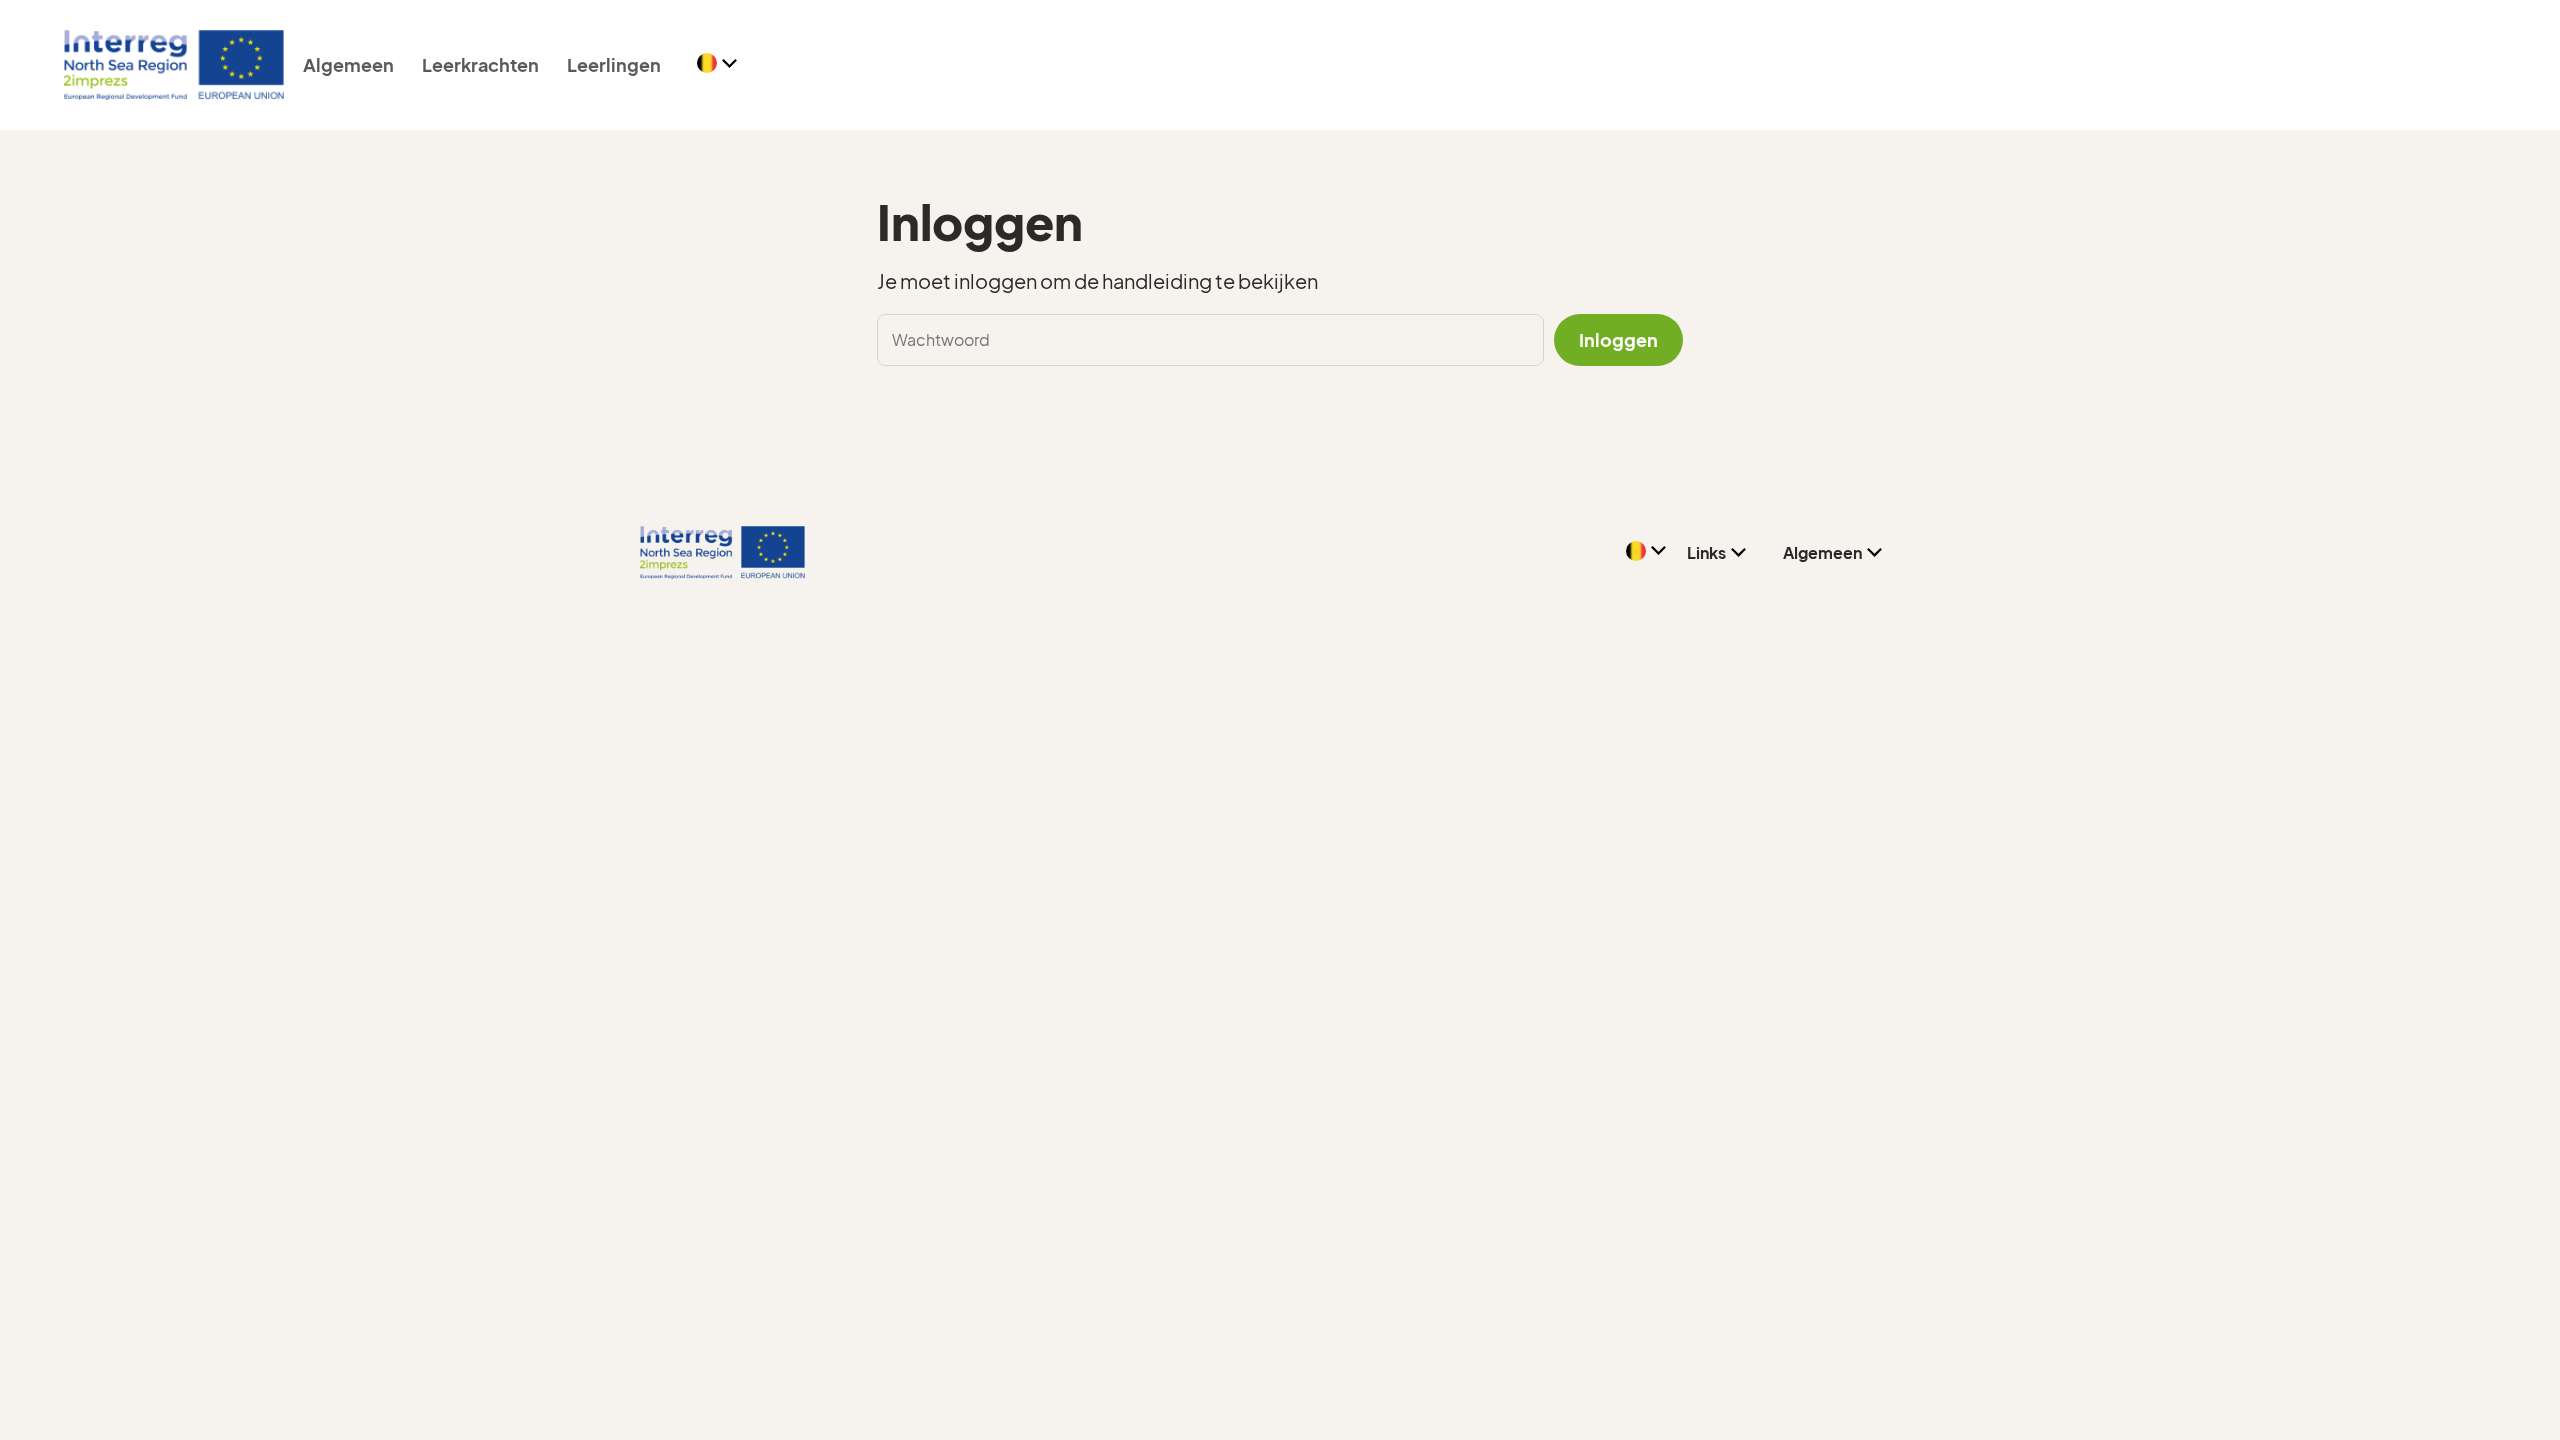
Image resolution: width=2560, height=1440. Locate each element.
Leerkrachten (480, 64)
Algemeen (348, 64)
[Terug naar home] (174, 65)
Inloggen (1618, 339)
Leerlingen (614, 64)
